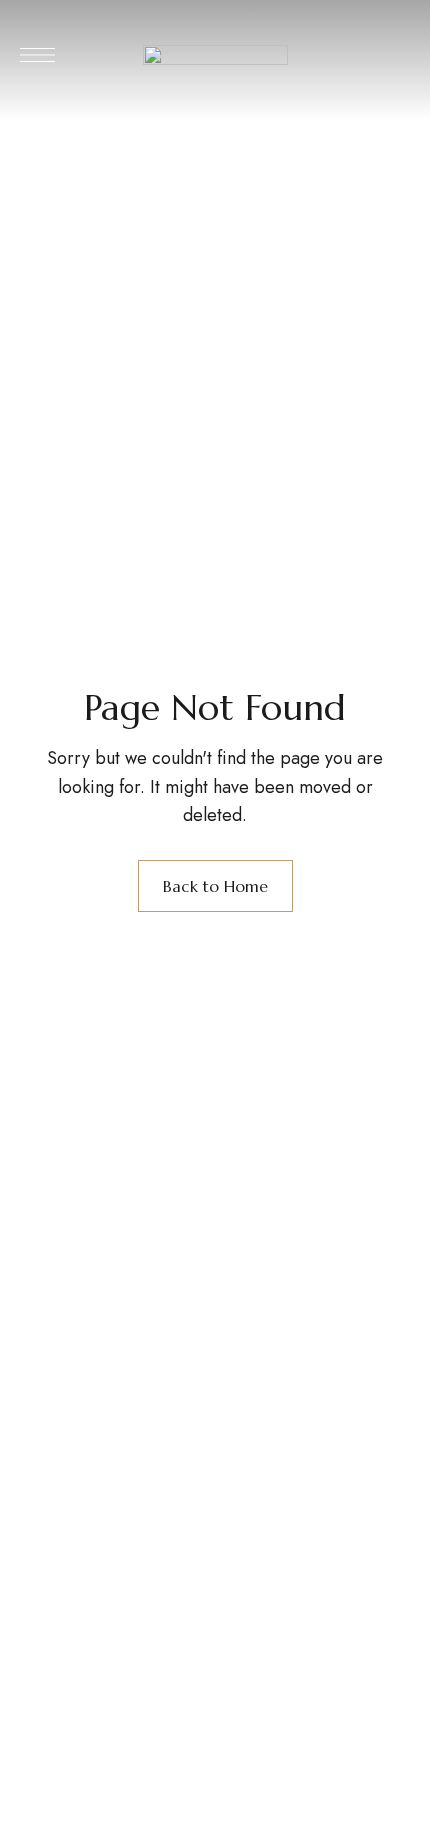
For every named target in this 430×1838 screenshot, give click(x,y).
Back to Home (215, 886)
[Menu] (37, 55)
